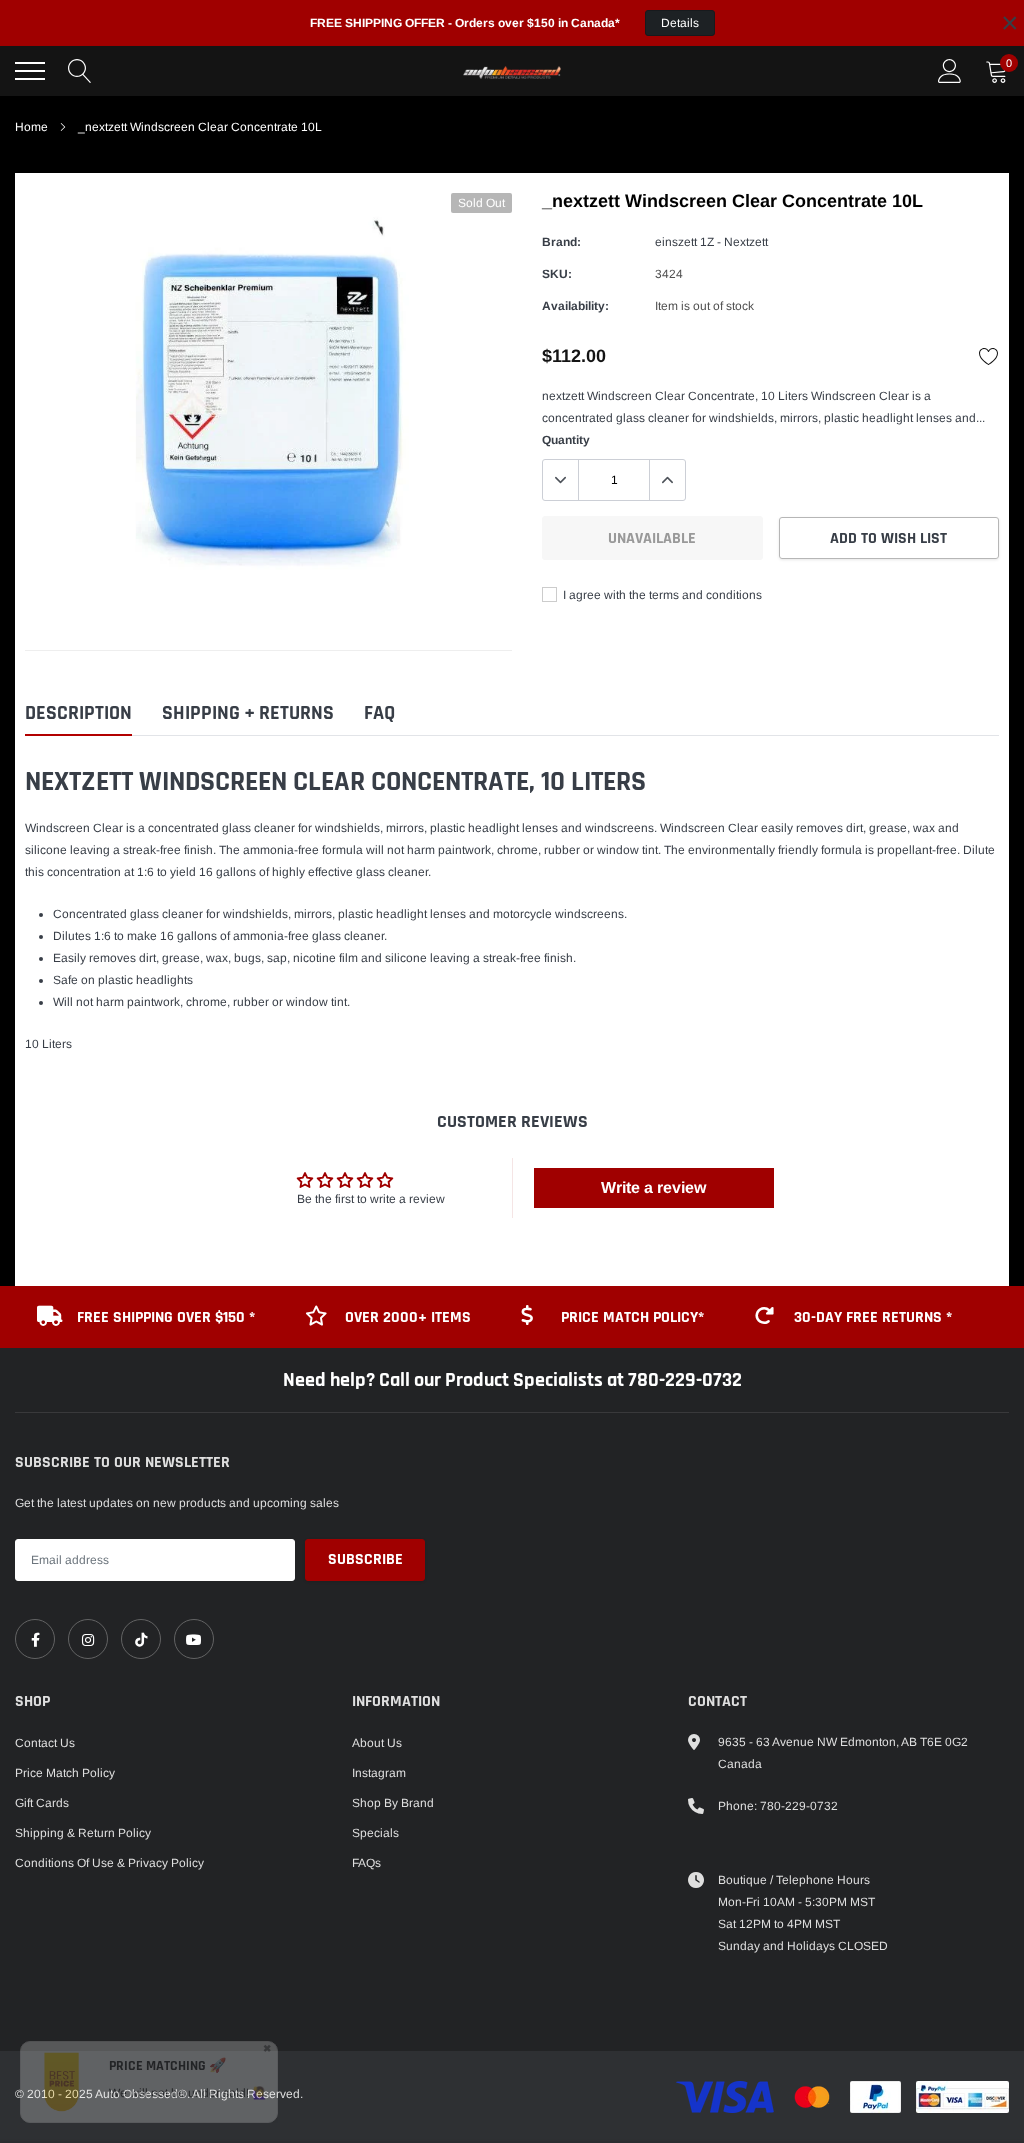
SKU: (557, 274)
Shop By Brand (393, 1803)
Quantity (566, 440)
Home (31, 127)
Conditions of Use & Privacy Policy (109, 1863)
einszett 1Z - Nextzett (711, 242)
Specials (375, 1833)
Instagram (379, 1773)
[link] (35, 1639)
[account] (950, 71)
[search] (80, 71)
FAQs (366, 1863)
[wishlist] (989, 356)
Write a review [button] (653, 1187)
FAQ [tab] (379, 713)
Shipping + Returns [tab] (248, 713)
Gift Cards (42, 1803)
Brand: (561, 242)
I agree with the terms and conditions (661, 595)
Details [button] (680, 23)
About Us (377, 1743)
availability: (575, 306)
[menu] (30, 71)
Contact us (45, 1743)
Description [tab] (78, 713)
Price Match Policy (65, 1773)
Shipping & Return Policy (83, 1833)
